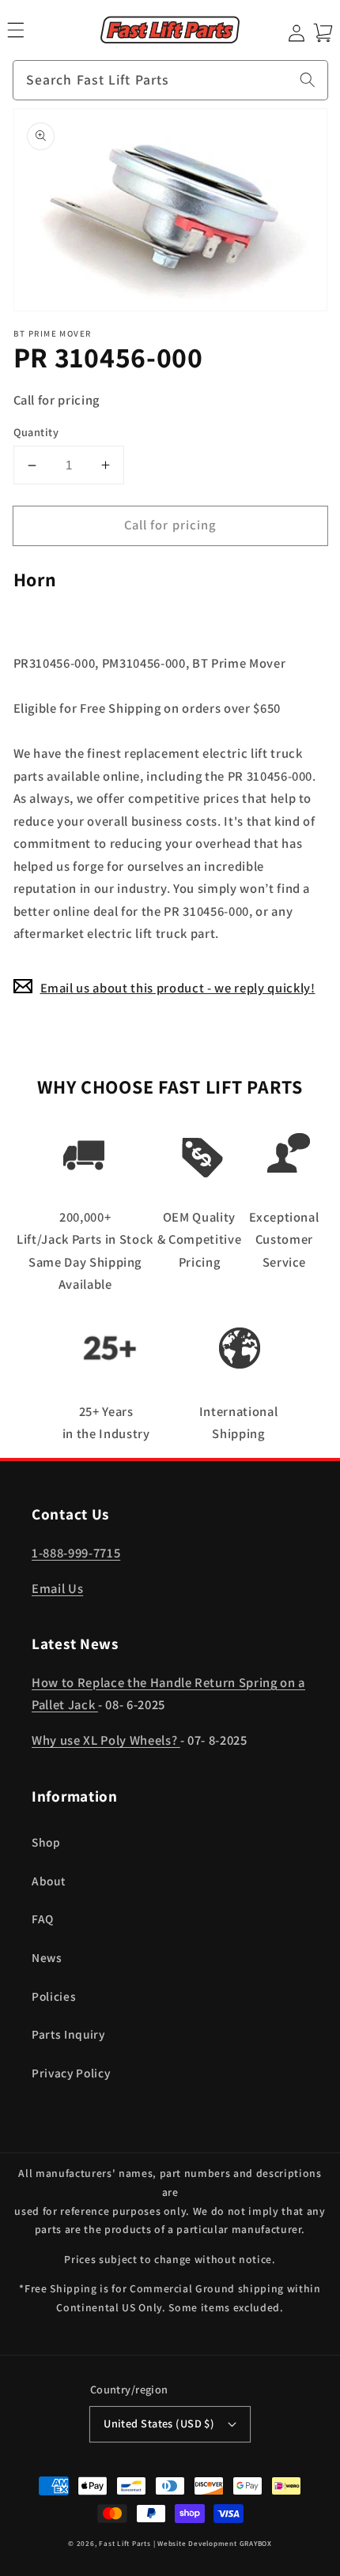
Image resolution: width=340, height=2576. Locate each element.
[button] (15, 30)
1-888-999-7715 (76, 1553)
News (47, 1957)
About (48, 1881)
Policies (54, 1996)
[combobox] (170, 81)
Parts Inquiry (68, 2034)
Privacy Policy (71, 2073)
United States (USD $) (159, 2423)
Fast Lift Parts (125, 2544)
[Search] (308, 80)
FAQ (43, 1919)
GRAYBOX (256, 2544)
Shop (46, 1842)
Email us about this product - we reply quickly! (178, 988)
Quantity (36, 432)
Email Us (57, 1588)
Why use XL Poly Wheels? (106, 1740)
